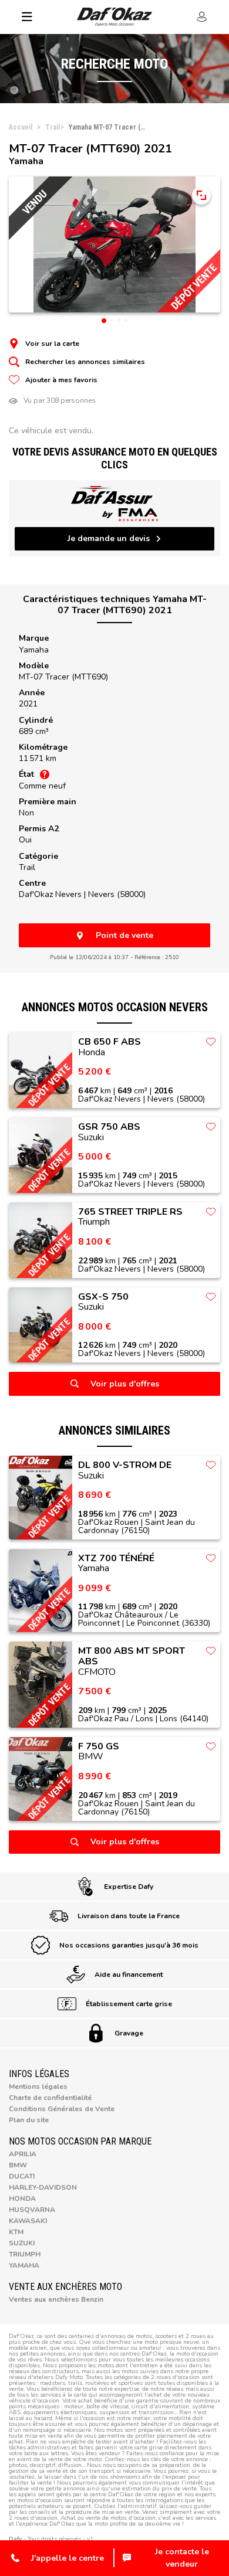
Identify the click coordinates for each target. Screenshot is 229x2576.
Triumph (25, 2254)
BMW (18, 2165)
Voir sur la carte (52, 344)
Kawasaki (28, 2221)
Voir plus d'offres (125, 1384)
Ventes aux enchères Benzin (56, 2299)
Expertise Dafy (129, 1887)
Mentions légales (38, 2086)
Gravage (129, 2033)
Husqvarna (32, 2210)
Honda (22, 2198)
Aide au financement (129, 1975)
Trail (27, 867)
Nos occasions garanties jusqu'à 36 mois (129, 1945)
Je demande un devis (109, 538)
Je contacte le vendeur (182, 2558)
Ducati (22, 2176)
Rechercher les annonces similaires (85, 362)
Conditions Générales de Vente (62, 2109)
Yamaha (34, 650)
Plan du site (29, 2120)
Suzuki (22, 2243)
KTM (16, 2232)
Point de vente (124, 935)
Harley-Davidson (43, 2187)
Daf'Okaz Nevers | (82, 894)
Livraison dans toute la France (129, 1916)
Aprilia (23, 2154)
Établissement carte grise (129, 2004)
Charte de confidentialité (50, 2098)
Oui (25, 840)
